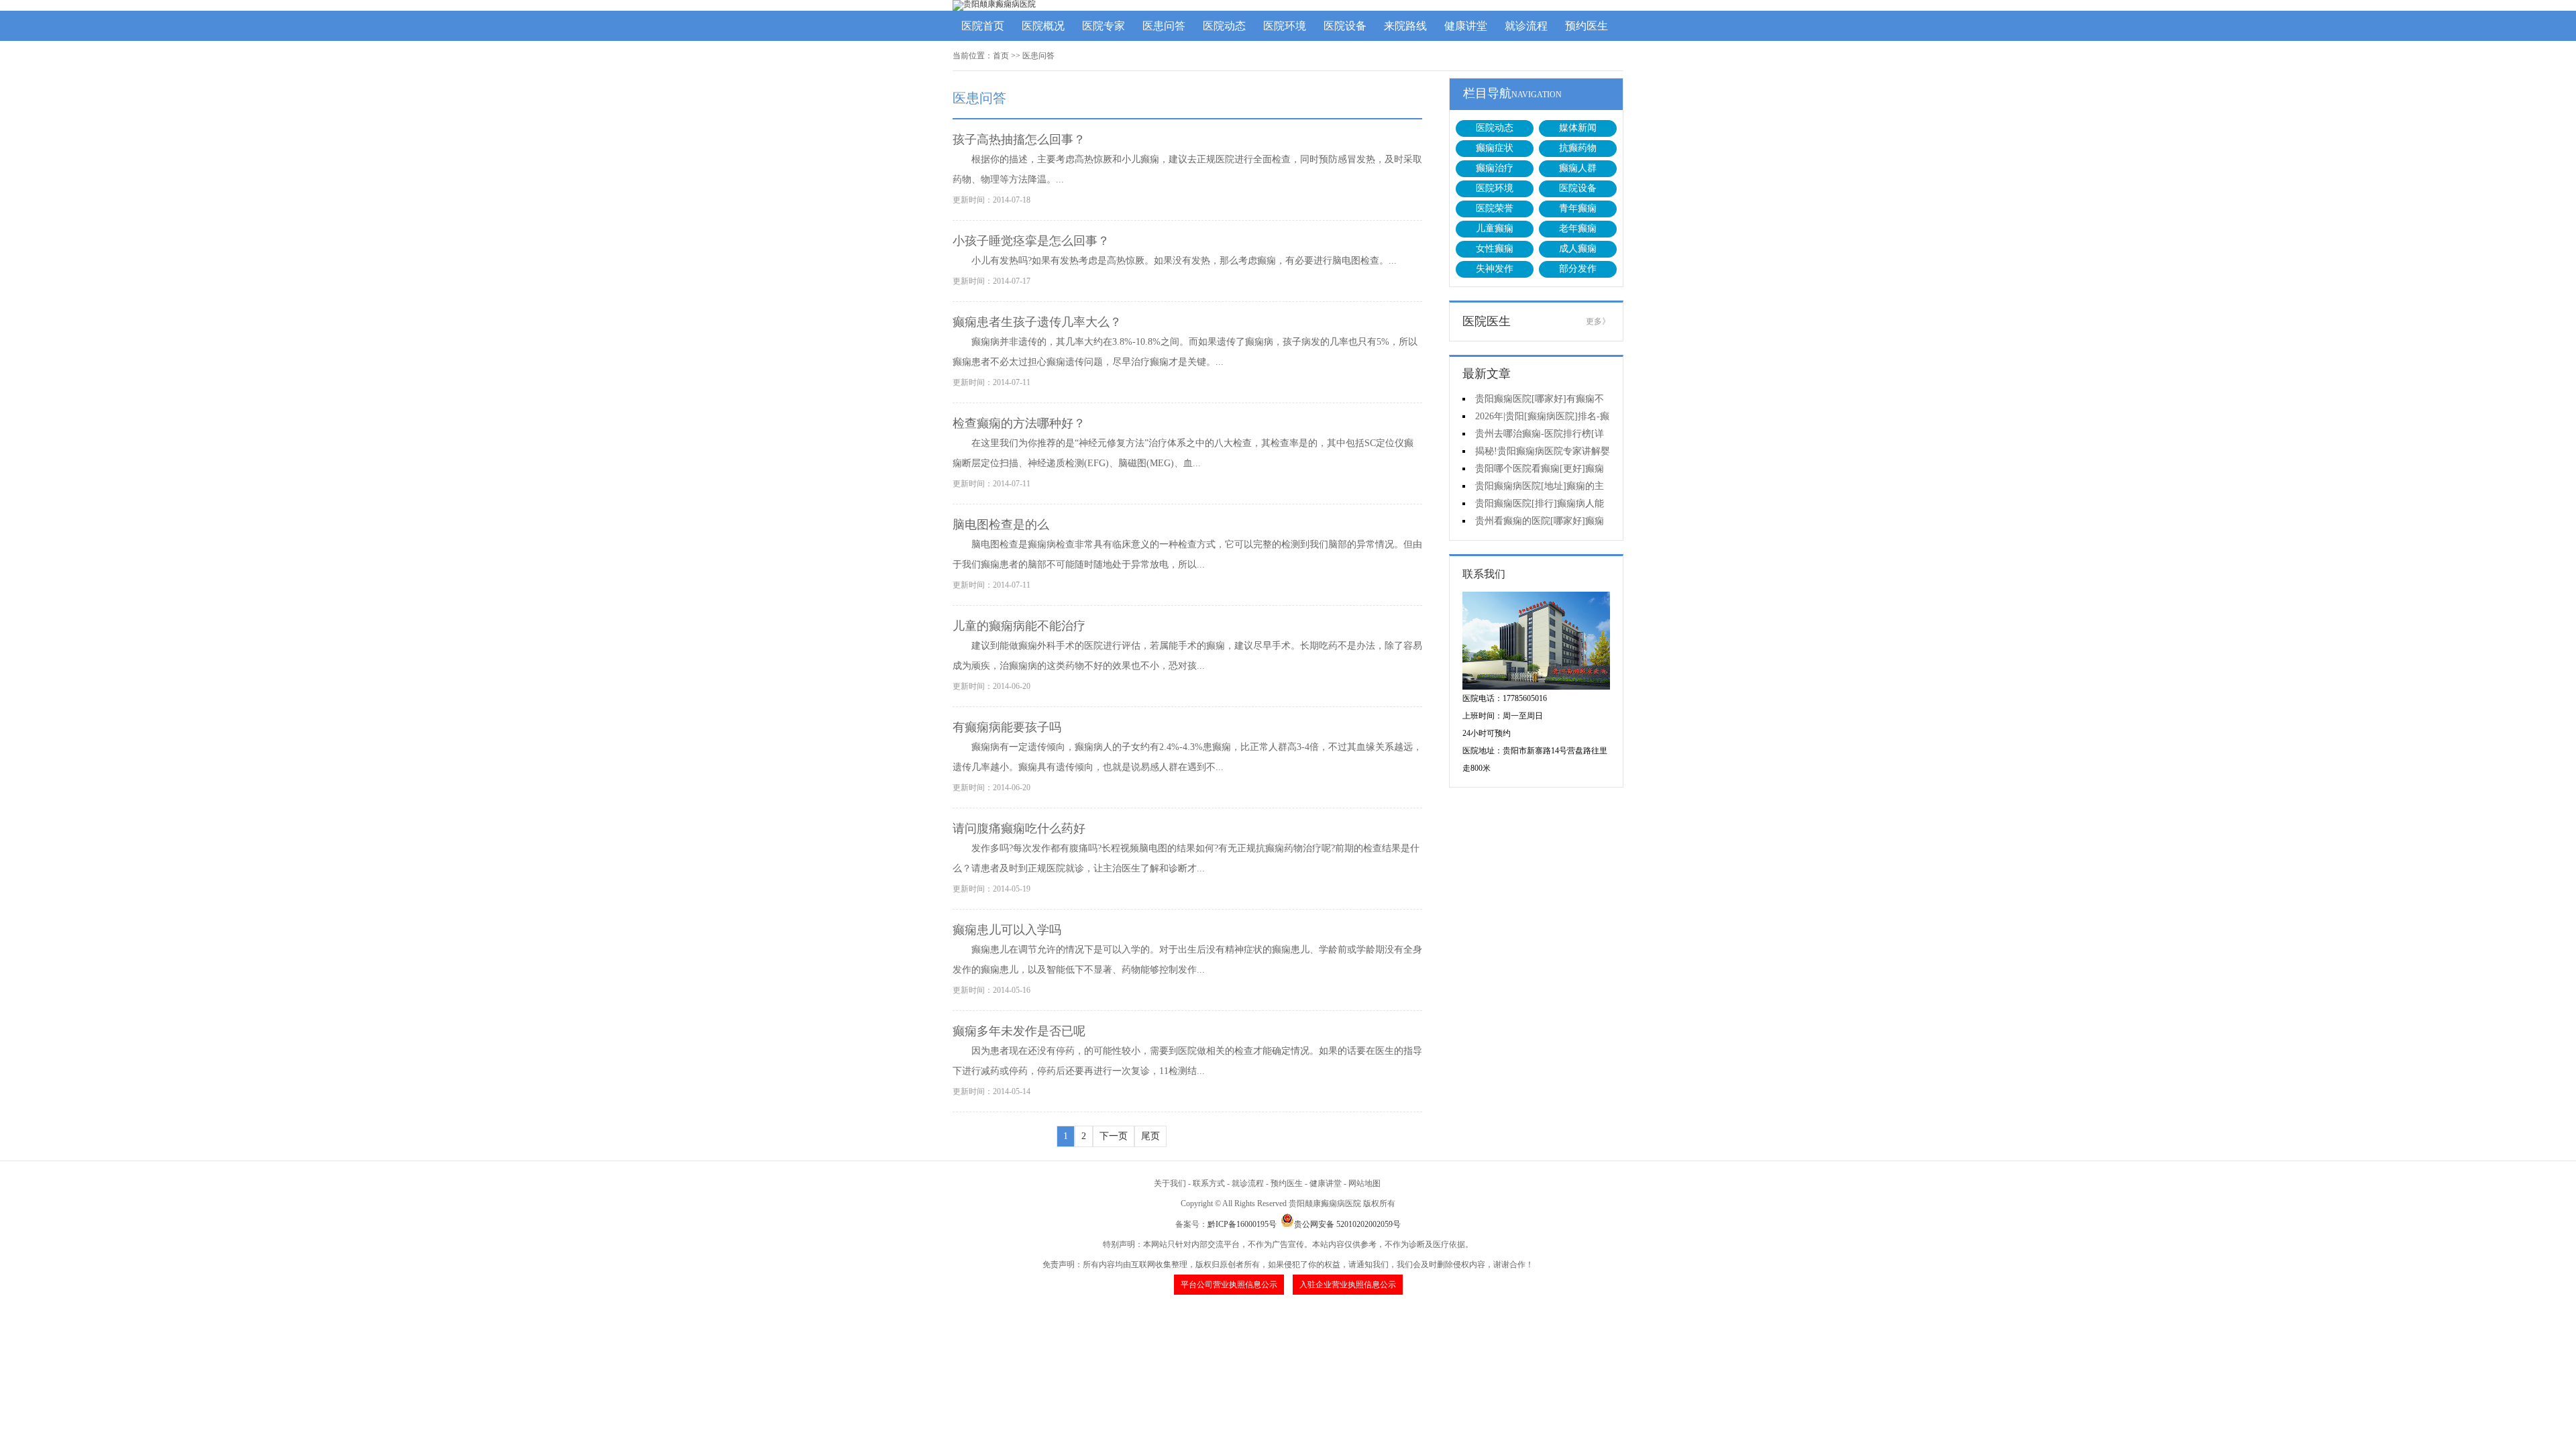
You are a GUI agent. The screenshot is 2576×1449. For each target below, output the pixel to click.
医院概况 (1043, 26)
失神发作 (1495, 269)
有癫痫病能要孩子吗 (1007, 727)
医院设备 (1345, 26)
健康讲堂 (1466, 26)
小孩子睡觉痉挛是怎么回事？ (1031, 241)
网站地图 (1364, 1183)
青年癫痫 (1578, 208)
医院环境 (1285, 26)
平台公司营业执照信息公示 (1229, 1285)
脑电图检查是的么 (1001, 525)
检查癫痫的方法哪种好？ (1019, 423)
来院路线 (1405, 26)
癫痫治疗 (1495, 168)
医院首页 (983, 26)
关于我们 (1170, 1183)
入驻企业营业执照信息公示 (1348, 1285)
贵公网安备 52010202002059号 (1347, 1224)
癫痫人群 (1578, 168)
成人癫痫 (1578, 249)
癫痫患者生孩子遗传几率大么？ (1037, 322)
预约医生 (1587, 26)
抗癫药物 (1578, 148)
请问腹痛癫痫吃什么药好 (1019, 828)
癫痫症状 (1495, 148)
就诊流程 (1526, 26)
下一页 (1114, 1136)
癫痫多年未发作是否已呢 (1019, 1031)
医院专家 (1104, 26)
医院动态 (1224, 26)
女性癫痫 (1495, 249)
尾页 (1150, 1136)
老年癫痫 (1578, 228)
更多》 (1598, 321)
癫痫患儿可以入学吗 (1007, 930)
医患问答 (1164, 26)
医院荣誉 (1495, 208)
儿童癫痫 (1495, 228)
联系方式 (1209, 1183)
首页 (1001, 56)
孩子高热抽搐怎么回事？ (1019, 140)
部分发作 (1578, 269)
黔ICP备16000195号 (1242, 1224)
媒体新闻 (1578, 128)
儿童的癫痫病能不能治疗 (1019, 626)
